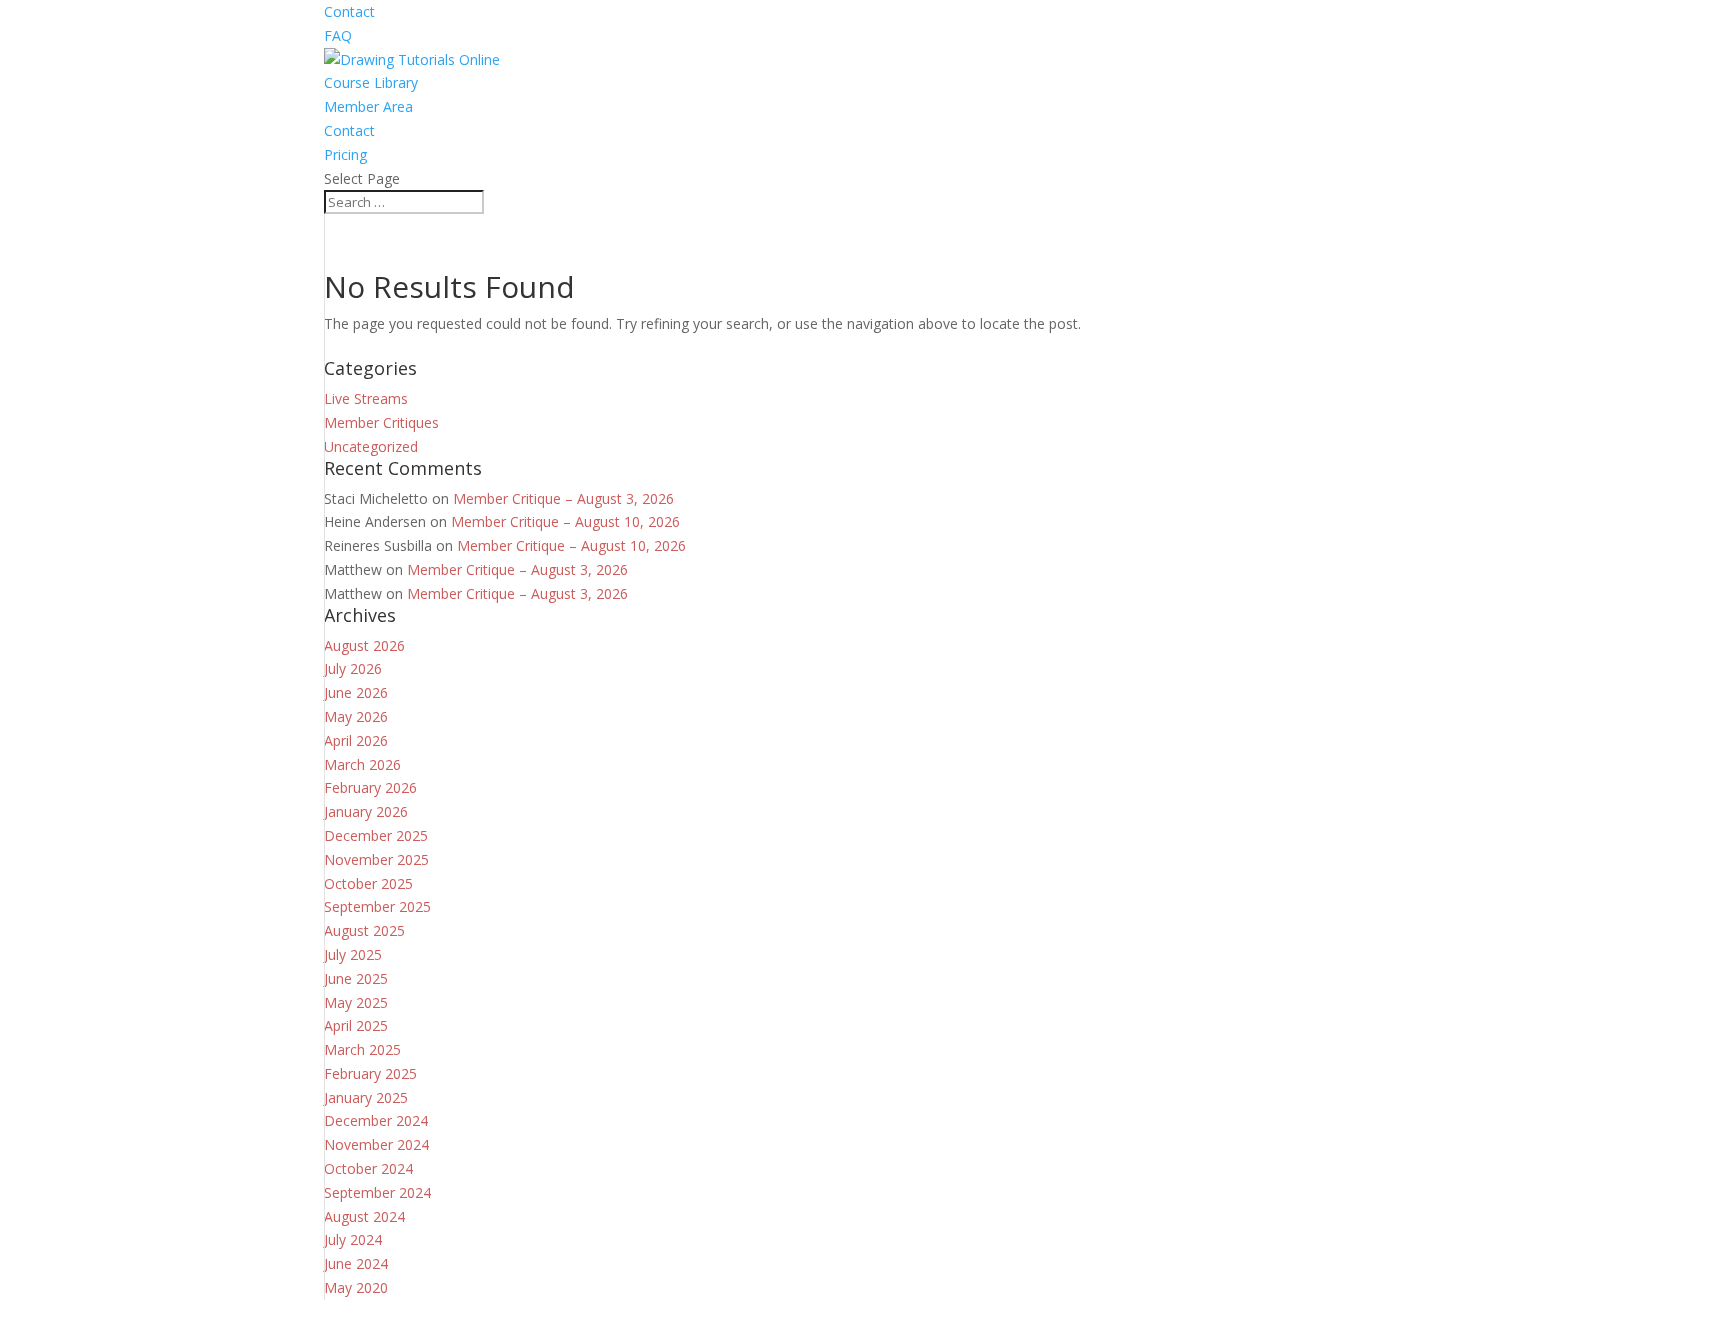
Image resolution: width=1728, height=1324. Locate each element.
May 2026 (356, 716)
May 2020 (356, 1287)
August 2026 (364, 645)
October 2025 (368, 883)
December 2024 (376, 1120)
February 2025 (370, 1073)
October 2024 (368, 1168)
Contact (349, 11)
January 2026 (366, 811)
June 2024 (356, 1263)
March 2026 (362, 764)
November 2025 (376, 859)
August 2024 (364, 1216)
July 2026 (353, 668)
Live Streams (366, 398)
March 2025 (362, 1049)
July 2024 (353, 1239)
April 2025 (356, 1025)
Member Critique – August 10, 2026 (565, 521)
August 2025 (364, 930)
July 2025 (353, 954)
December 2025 (376, 835)
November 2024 (376, 1144)
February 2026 (370, 787)
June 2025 (356, 978)
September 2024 (377, 1192)
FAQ (338, 35)
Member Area (368, 106)
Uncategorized (371, 446)
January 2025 (366, 1097)
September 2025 (377, 906)
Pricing (345, 154)
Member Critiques (381, 422)
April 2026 (356, 740)
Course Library (371, 82)
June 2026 (356, 692)
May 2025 (356, 1002)
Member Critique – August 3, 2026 (563, 498)
